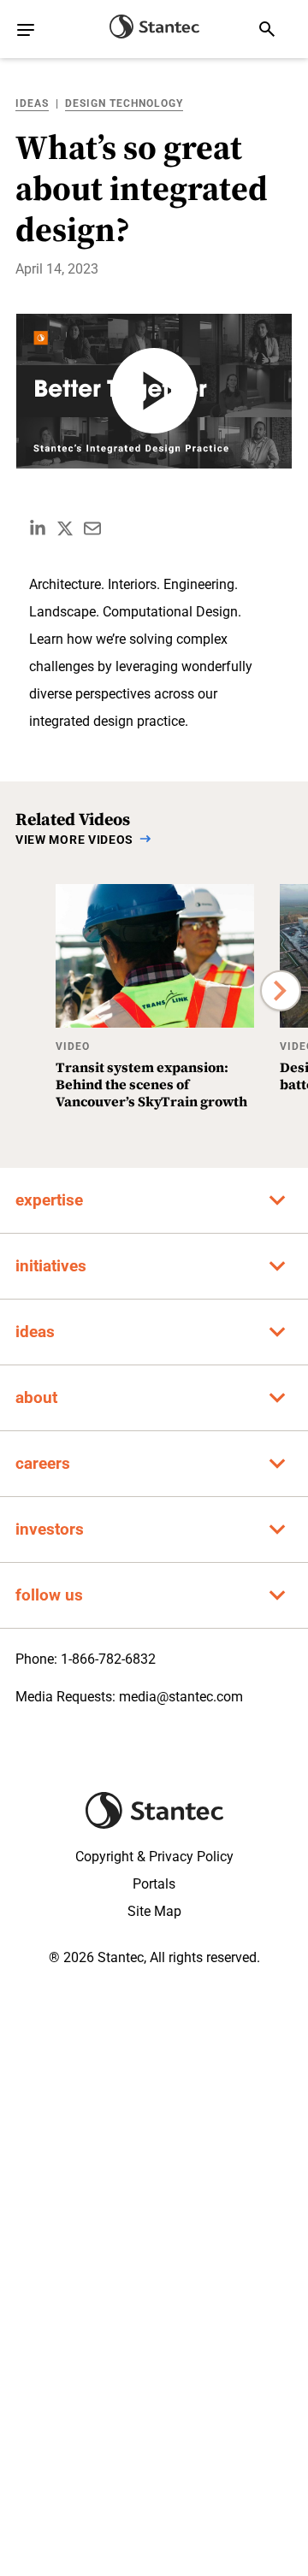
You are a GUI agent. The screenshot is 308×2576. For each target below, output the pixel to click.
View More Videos (74, 840)
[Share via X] (65, 528)
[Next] (281, 991)
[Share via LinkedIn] (38, 528)
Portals (154, 1884)
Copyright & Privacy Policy (154, 1857)
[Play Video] (154, 391)
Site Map (154, 1911)
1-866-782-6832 (108, 1659)
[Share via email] (92, 528)
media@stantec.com (181, 1697)
